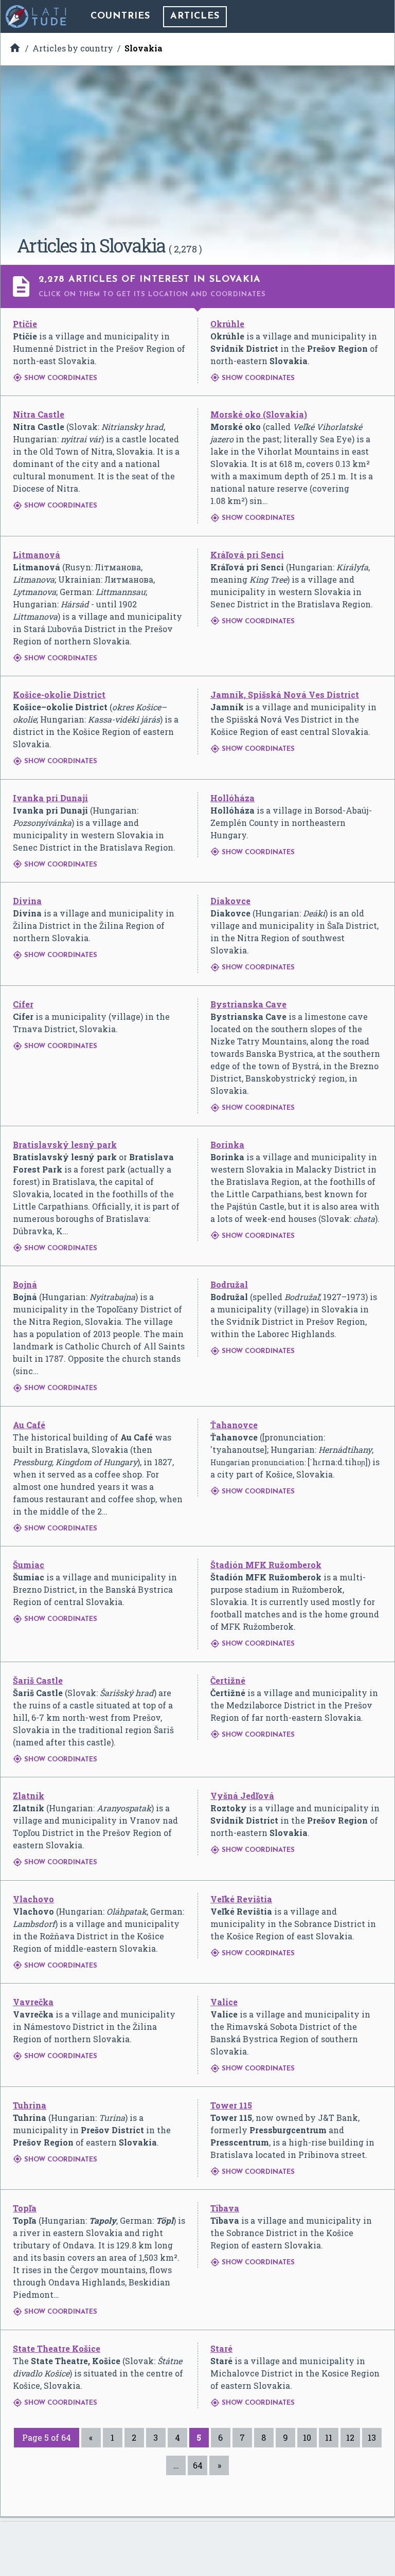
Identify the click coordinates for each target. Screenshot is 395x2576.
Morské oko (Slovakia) (259, 414)
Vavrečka (33, 2002)
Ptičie (25, 324)
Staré (221, 2348)
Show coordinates (55, 378)
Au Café (29, 1425)
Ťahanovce (234, 1425)
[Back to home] (37, 16)
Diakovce (230, 901)
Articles (195, 16)
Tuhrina (30, 2105)
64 (198, 2465)
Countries (120, 16)
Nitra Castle (39, 414)
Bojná (25, 1284)
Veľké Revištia (241, 1899)
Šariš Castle (38, 1680)
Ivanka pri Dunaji (50, 798)
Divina (27, 901)
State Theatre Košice (57, 2348)
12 (350, 2437)
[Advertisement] (197, 154)
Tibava (225, 2208)
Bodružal (229, 1284)
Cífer (23, 1004)
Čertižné (228, 1680)
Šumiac (29, 1565)
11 (329, 2437)
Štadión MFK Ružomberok (266, 1565)
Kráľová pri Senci (247, 555)
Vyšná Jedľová (242, 1796)
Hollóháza (232, 798)
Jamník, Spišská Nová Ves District (285, 695)
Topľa (25, 2208)
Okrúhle (227, 324)
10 (307, 2437)
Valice (224, 2002)
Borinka (227, 1145)
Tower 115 (231, 2105)
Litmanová (37, 555)
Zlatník (29, 1796)
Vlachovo (33, 1899)
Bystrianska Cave (248, 1004)
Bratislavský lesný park (65, 1145)
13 (372, 2437)
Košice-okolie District (59, 695)
